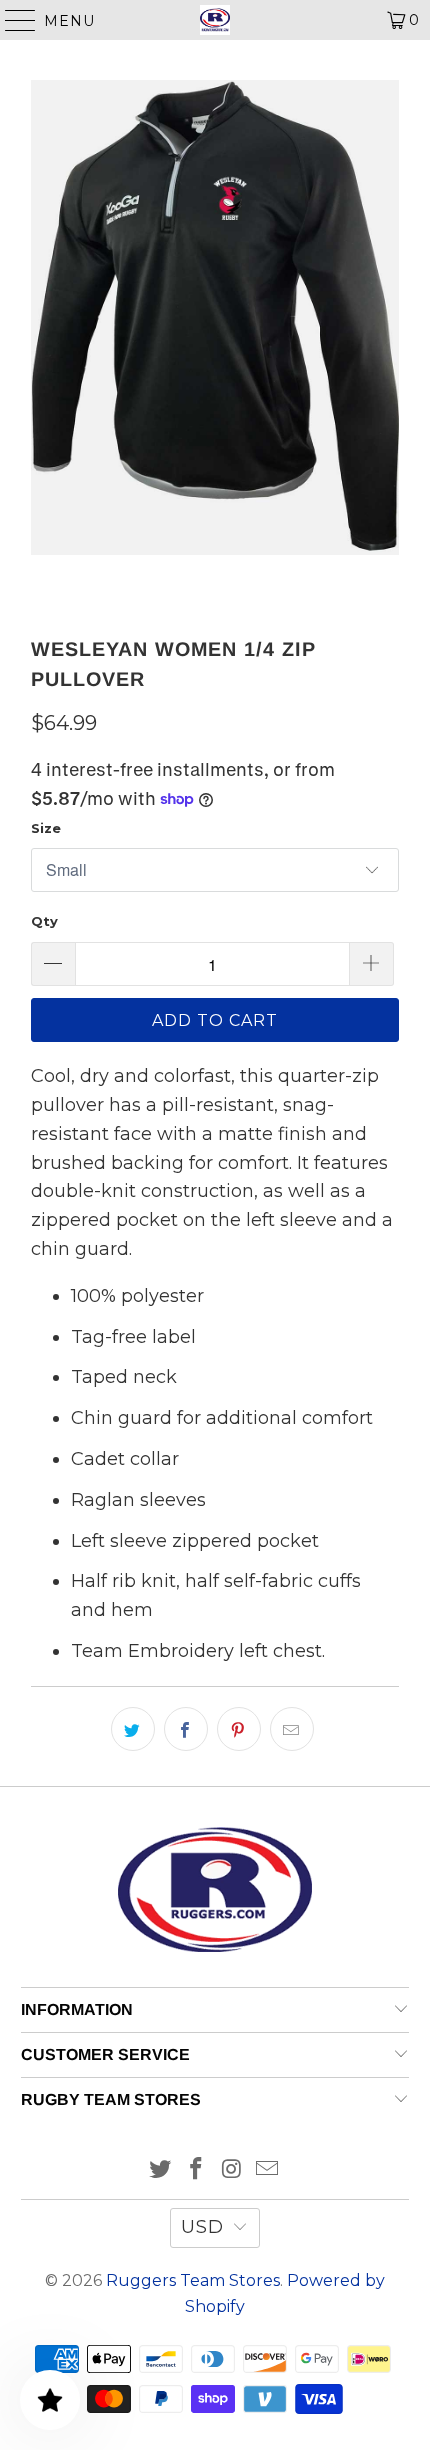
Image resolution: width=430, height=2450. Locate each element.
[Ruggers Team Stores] (215, 20)
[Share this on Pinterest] (239, 1729)
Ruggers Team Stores (193, 2280)
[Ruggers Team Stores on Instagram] (232, 2170)
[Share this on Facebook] (186, 1729)
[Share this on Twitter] (133, 1729)
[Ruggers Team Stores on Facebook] (196, 2170)
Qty (44, 921)
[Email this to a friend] (292, 1729)
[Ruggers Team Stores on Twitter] (161, 2170)
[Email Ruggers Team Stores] (268, 2170)
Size (46, 828)
